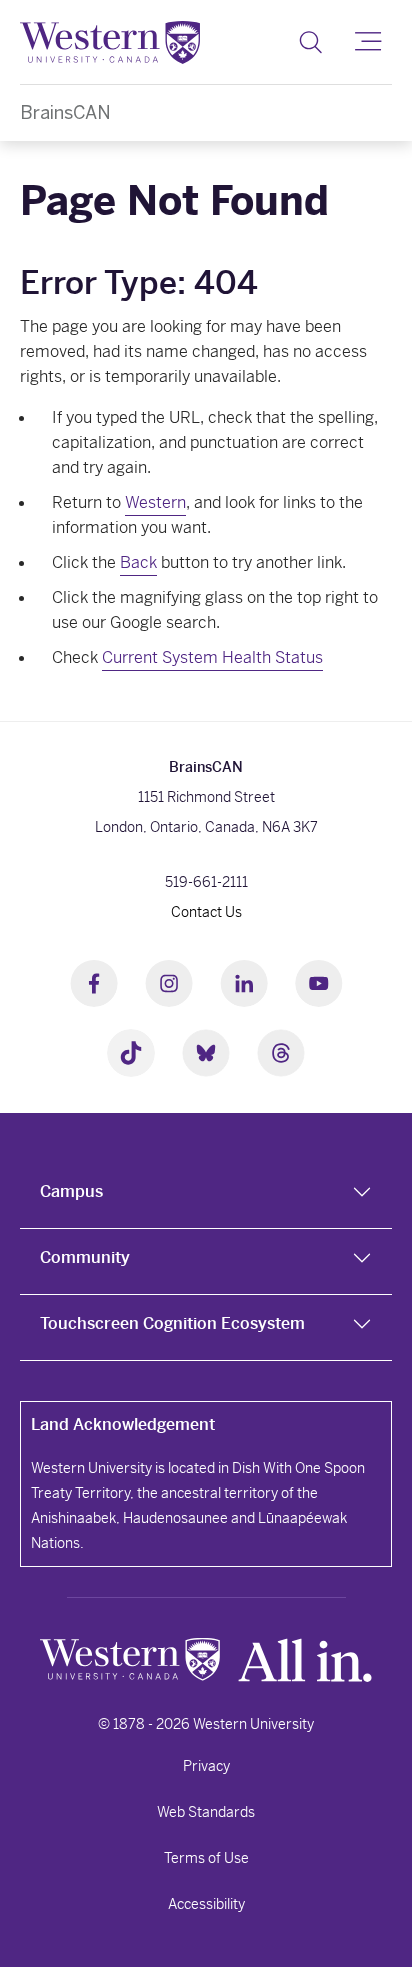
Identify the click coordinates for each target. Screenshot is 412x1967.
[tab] (206, 1196)
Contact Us (206, 912)
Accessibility (206, 1904)
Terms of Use (206, 1858)
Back (138, 562)
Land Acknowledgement (123, 1424)
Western (155, 502)
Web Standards (206, 1812)
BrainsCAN (65, 112)
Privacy (206, 1766)
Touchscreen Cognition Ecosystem (172, 1323)
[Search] (310, 42)
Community (85, 1257)
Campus (71, 1191)
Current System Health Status (212, 657)
